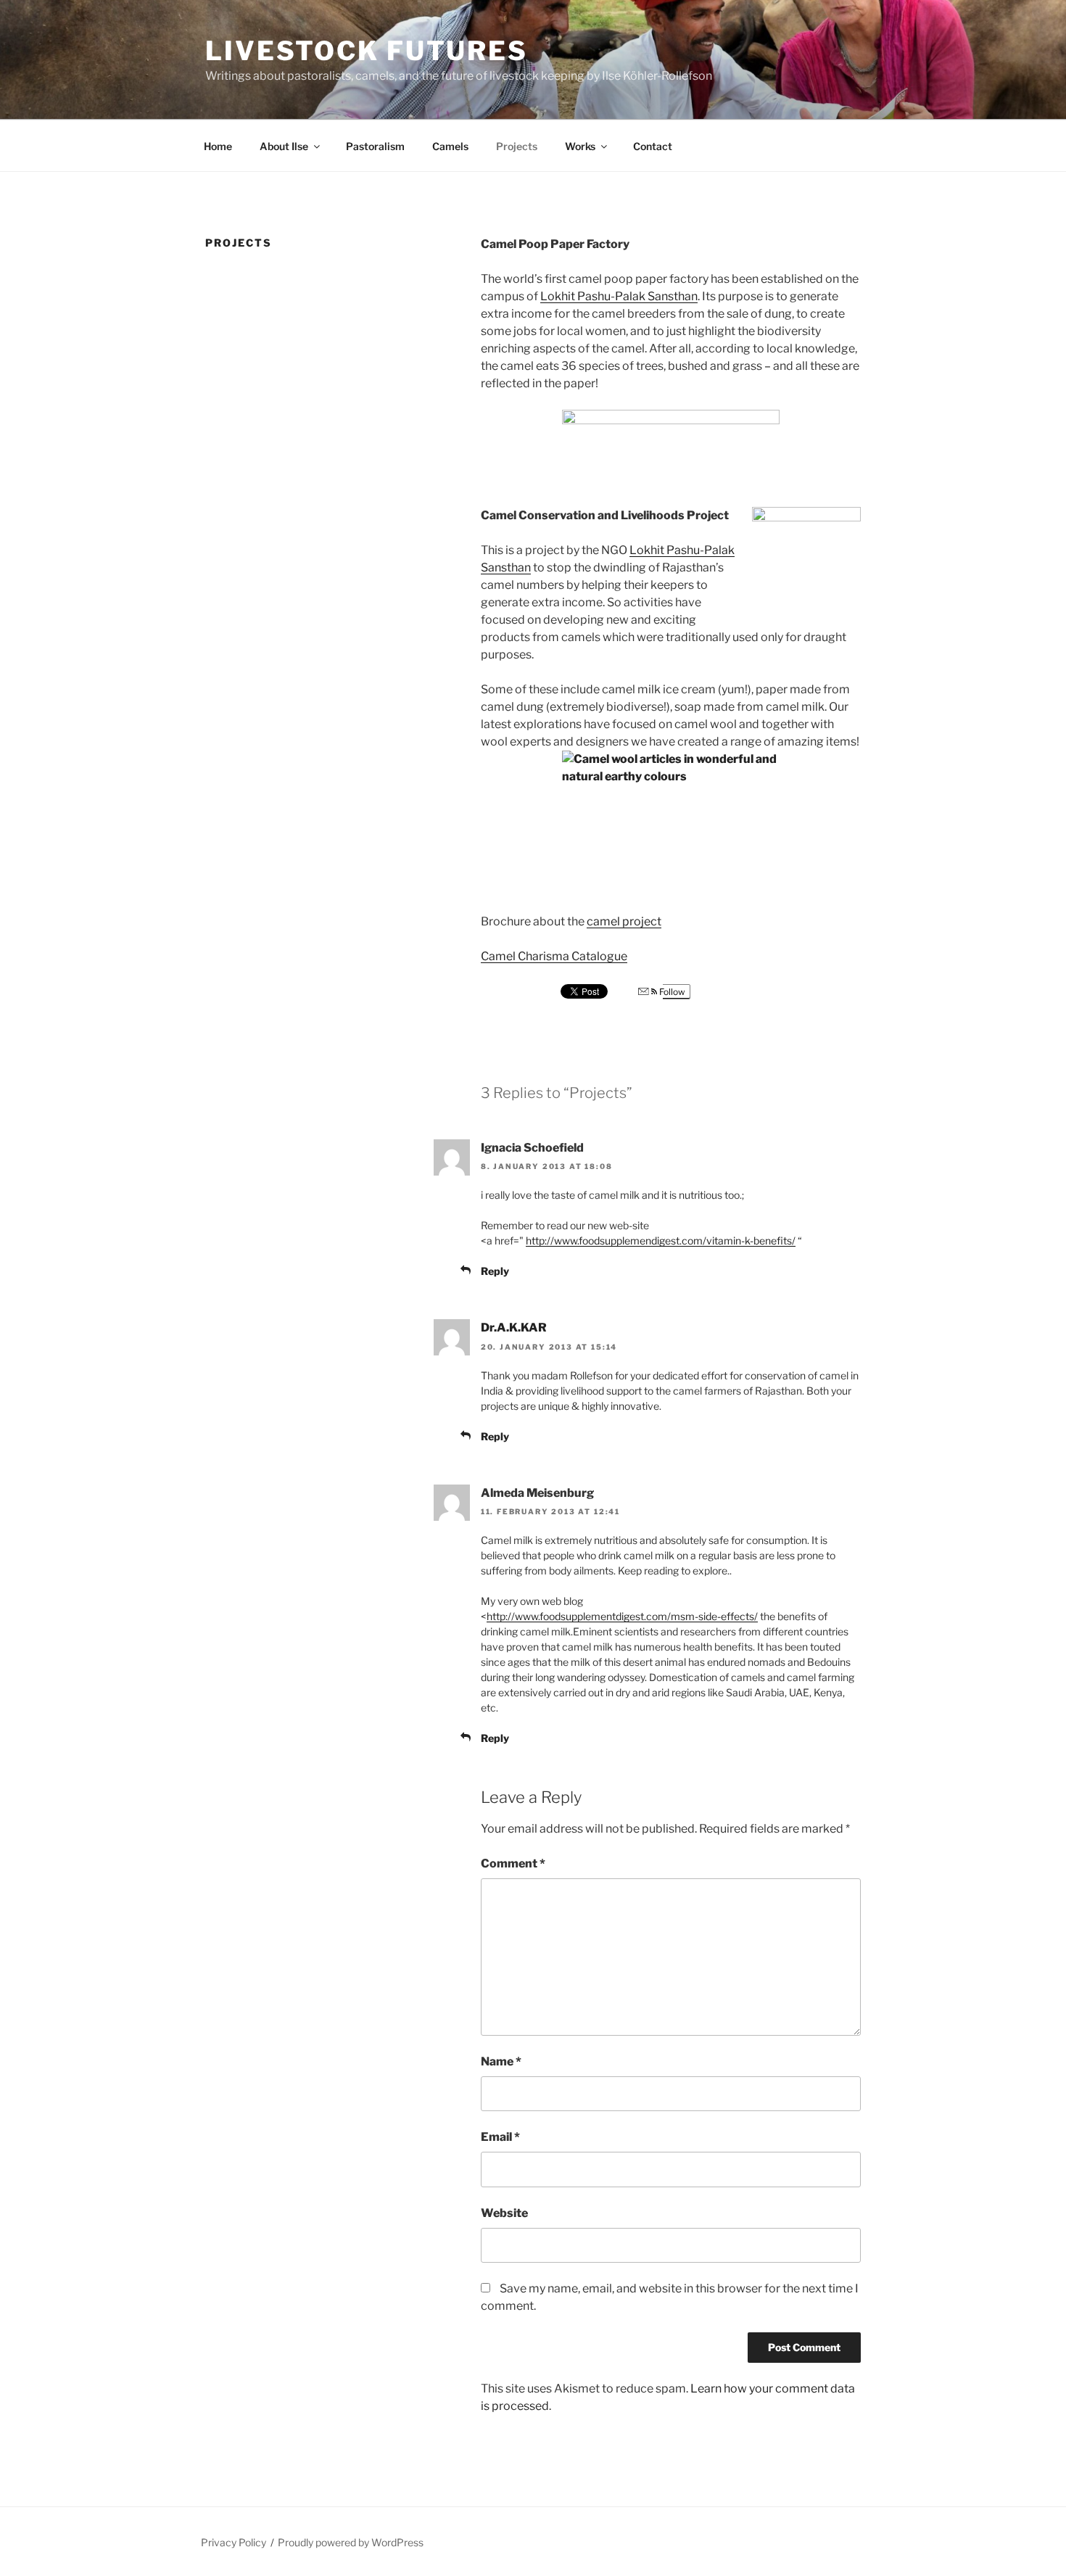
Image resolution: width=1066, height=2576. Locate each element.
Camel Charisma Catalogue (554, 956)
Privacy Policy (234, 2542)
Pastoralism (375, 146)
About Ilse (284, 146)
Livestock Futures (367, 51)
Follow (671, 992)
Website (504, 2213)
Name (501, 2061)
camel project (624, 921)
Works (580, 146)
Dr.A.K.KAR (514, 1328)
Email (500, 2137)
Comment (513, 1863)
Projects (517, 146)
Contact (653, 146)
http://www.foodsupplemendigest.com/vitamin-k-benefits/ (661, 1240)
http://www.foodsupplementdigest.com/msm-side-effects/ (622, 1616)
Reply (495, 1271)
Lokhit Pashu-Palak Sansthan (619, 296)
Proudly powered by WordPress (351, 2542)
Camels (450, 146)
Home (218, 146)
